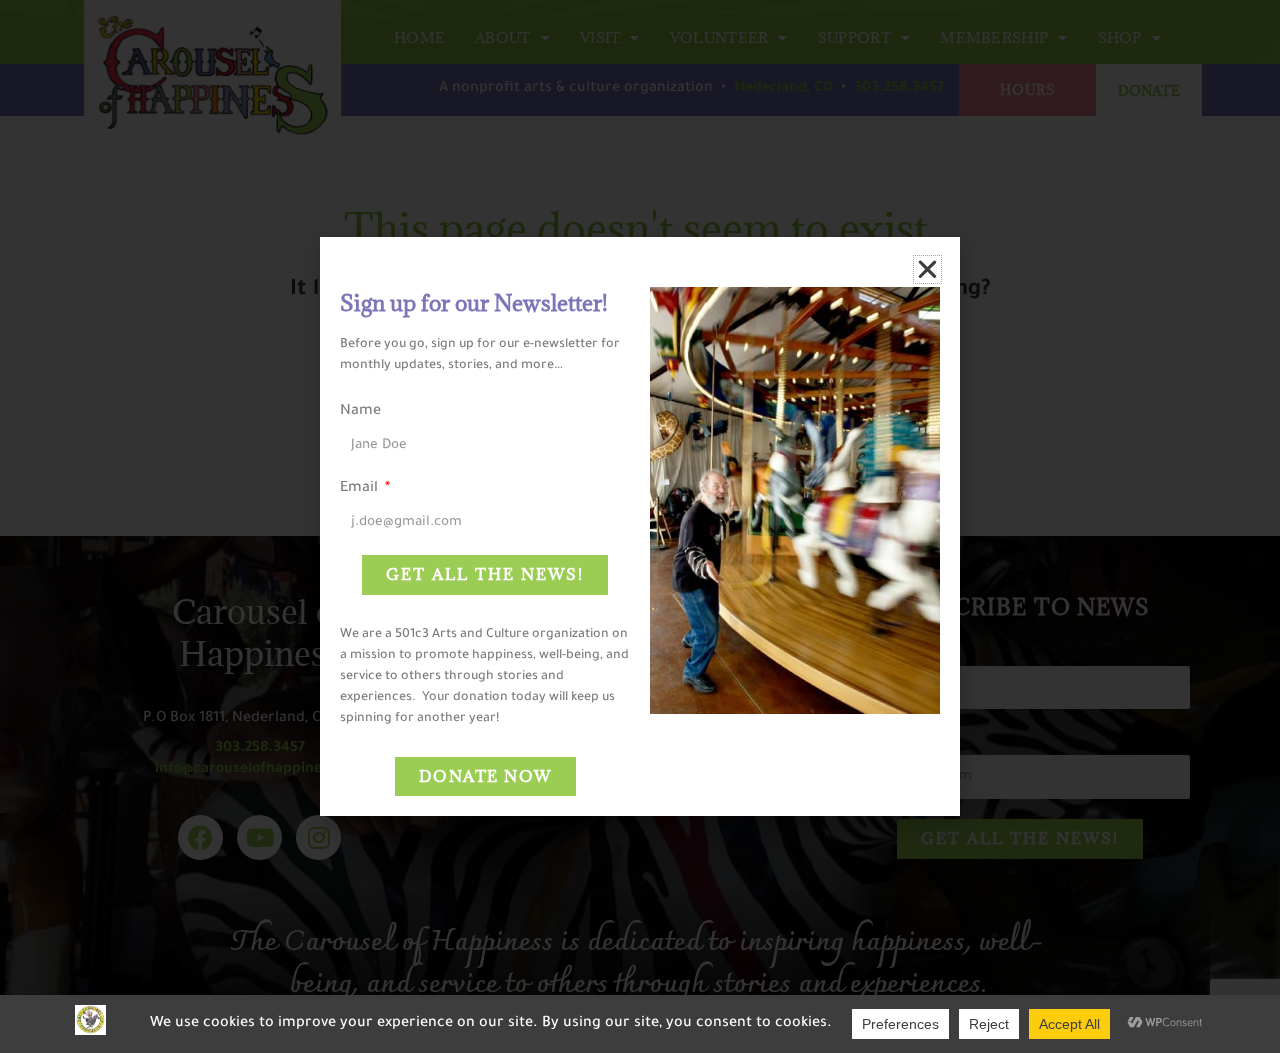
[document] (640, 526)
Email (361, 489)
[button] (927, 269)
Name (360, 412)
